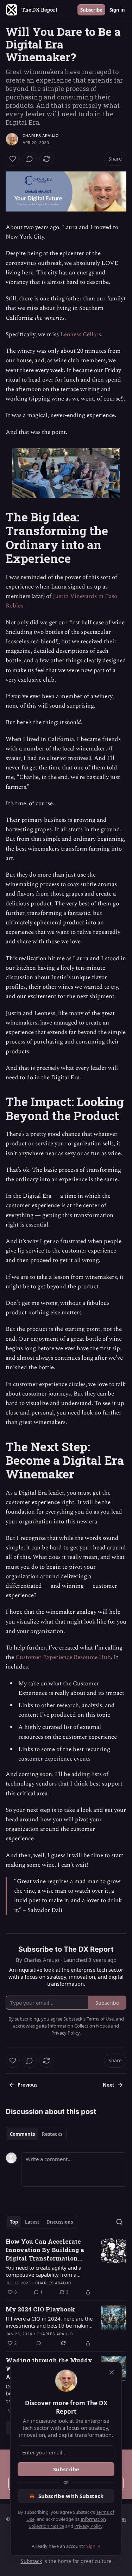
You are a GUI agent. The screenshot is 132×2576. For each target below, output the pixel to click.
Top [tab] (14, 2222)
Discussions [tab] (60, 2222)
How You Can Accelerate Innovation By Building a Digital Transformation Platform (45, 2250)
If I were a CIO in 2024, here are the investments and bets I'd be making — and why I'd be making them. (49, 2322)
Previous (27, 2085)
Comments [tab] (22, 2134)
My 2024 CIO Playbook (40, 2309)
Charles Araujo (40, 136)
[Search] (119, 2222)
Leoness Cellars (81, 334)
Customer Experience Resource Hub (63, 1657)
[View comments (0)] (30, 159)
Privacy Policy (88, 2526)
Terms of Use (100, 2019)
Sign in (117, 10)
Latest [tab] (32, 2222)
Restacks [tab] (52, 2134)
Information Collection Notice (79, 2026)
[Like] (13, 159)
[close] (112, 2372)
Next (109, 2085)
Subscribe (91, 10)
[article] (66, 2267)
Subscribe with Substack (71, 2496)
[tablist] (36, 2134)
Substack (31, 2561)
